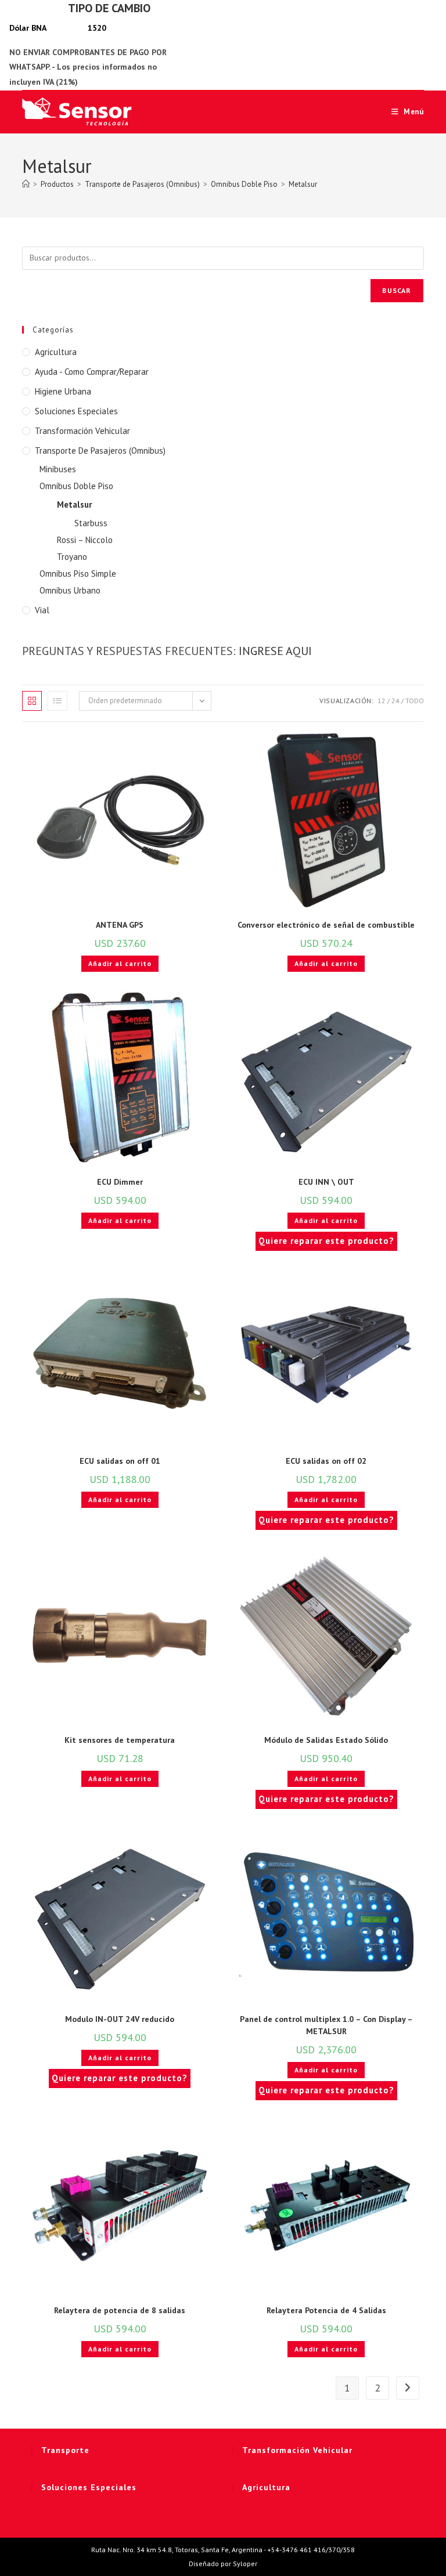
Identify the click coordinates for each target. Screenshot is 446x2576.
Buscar (397, 290)
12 (382, 701)
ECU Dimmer (120, 1182)
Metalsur (303, 184)
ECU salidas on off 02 (326, 1461)
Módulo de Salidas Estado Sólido (326, 1740)
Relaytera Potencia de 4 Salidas (326, 2310)
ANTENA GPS (120, 925)
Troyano (72, 557)
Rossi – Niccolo (85, 540)
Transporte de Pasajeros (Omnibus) (100, 451)
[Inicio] (26, 184)
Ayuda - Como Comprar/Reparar (92, 372)
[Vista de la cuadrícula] (32, 701)
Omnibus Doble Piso (76, 486)
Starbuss (91, 523)
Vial (42, 610)
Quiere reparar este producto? (326, 1241)
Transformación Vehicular (82, 431)
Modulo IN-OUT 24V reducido (120, 2019)
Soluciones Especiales (76, 411)
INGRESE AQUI (275, 651)
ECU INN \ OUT (326, 1182)
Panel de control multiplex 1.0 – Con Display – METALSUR (326, 2025)
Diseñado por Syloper (223, 2564)
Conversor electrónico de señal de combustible (326, 925)
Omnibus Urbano (70, 590)
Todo (415, 701)
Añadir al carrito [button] (120, 963)
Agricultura (56, 352)
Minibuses (58, 469)
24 (395, 701)
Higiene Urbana (63, 391)
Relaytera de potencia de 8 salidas (120, 2310)
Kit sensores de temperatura (120, 1740)
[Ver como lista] (57, 701)
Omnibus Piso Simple (78, 574)
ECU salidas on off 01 (120, 1461)
